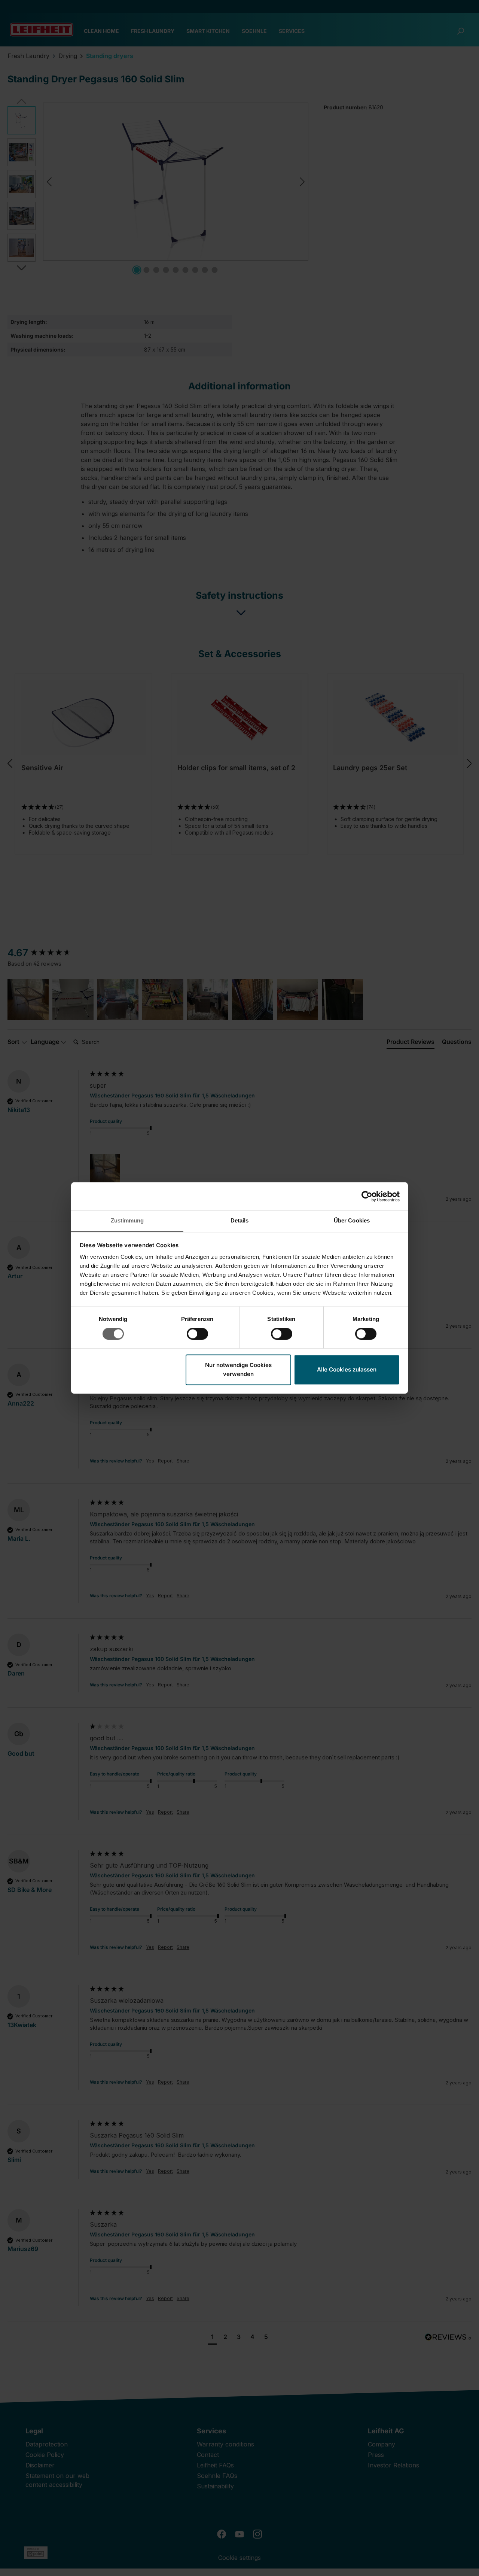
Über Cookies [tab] (352, 1220)
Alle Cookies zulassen (347, 1369)
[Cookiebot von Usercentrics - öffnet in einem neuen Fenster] (367, 1196)
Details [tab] (240, 1220)
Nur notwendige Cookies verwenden (238, 1369)
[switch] (197, 1334)
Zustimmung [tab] (127, 1220)
